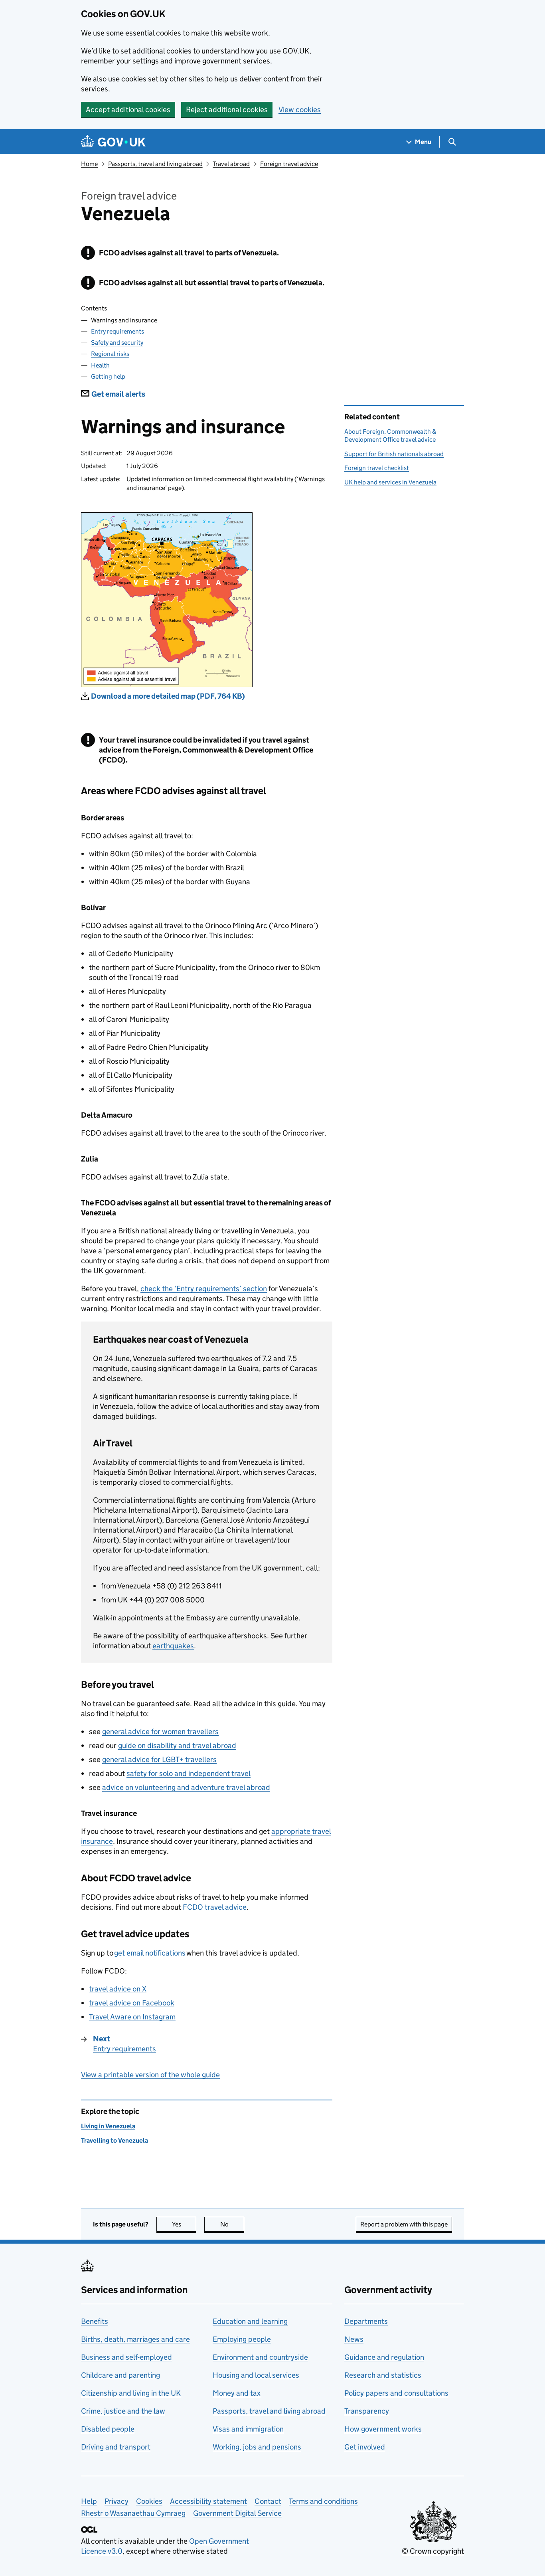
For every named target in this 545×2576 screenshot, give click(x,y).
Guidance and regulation (384, 2357)
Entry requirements (117, 331)
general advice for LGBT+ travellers (159, 1759)
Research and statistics (383, 2375)
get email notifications (150, 1953)
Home (89, 164)
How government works (383, 2429)
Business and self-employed (126, 2357)
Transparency (367, 2411)
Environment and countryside (260, 2357)
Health (100, 365)
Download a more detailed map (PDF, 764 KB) (168, 696)
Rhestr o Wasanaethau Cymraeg (133, 2513)
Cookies (149, 2501)
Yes (184, 2224)
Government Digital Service (237, 2513)
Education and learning (250, 2321)
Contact (268, 2501)
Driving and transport (116, 2447)
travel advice (215, 1907)
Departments (366, 2321)
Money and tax (237, 2393)
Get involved (365, 2447)
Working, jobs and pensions (257, 2447)
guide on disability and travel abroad (177, 1745)
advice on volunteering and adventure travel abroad (186, 1787)
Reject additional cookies (227, 110)
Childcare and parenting (120, 2375)
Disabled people (108, 2429)
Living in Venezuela (108, 2126)
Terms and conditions (323, 2501)
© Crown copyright (433, 2551)
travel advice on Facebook (132, 2003)
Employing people (242, 2339)
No (232, 2224)
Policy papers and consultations (396, 2393)
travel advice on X (118, 1989)
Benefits (95, 2321)
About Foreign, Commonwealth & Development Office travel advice (390, 436)
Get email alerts (118, 394)
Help (89, 2501)
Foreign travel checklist (377, 468)
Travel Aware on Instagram (132, 2017)
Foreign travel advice (289, 164)
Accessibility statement (208, 2501)
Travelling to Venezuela (115, 2140)
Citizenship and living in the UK (131, 2393)
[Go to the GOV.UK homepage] (113, 142)
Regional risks (110, 354)
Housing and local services (256, 2375)
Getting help (108, 376)
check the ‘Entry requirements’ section (204, 1289)
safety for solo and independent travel (189, 1773)
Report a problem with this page (404, 2224)
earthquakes (173, 1646)
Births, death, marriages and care (135, 2339)
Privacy (117, 2501)
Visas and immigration (248, 2429)
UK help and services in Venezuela (390, 482)
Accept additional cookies (128, 110)
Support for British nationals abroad (394, 454)
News (354, 2339)
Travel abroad (231, 164)
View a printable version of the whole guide (150, 2075)
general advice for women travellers (160, 1731)
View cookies (300, 110)
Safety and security (117, 343)
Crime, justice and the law (123, 2411)
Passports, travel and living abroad (155, 164)
